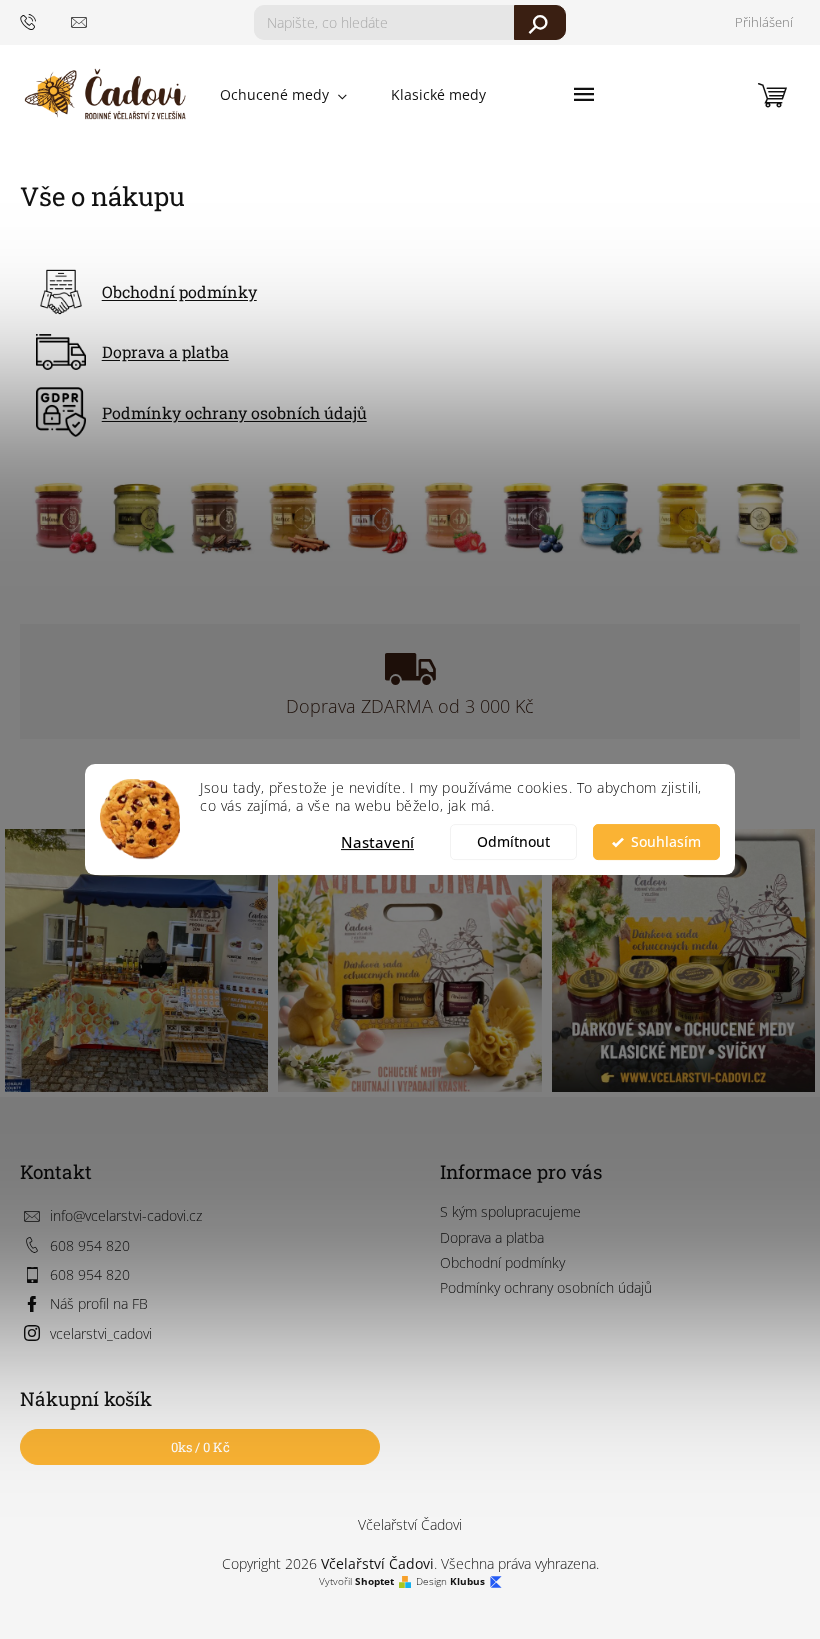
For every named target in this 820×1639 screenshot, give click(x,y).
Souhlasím (666, 842)
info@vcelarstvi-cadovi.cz (126, 1215)
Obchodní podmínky (179, 291)
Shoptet (374, 1581)
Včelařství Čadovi (410, 1524)
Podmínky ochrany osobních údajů (234, 412)
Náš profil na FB (99, 1303)
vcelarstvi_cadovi (101, 1333)
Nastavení (377, 842)
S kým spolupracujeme (510, 1211)
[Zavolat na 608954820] (45, 21)
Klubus (467, 1581)
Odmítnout (513, 842)
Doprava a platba (165, 351)
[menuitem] (283, 95)
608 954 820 (90, 1245)
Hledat (540, 22)
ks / (200, 1447)
